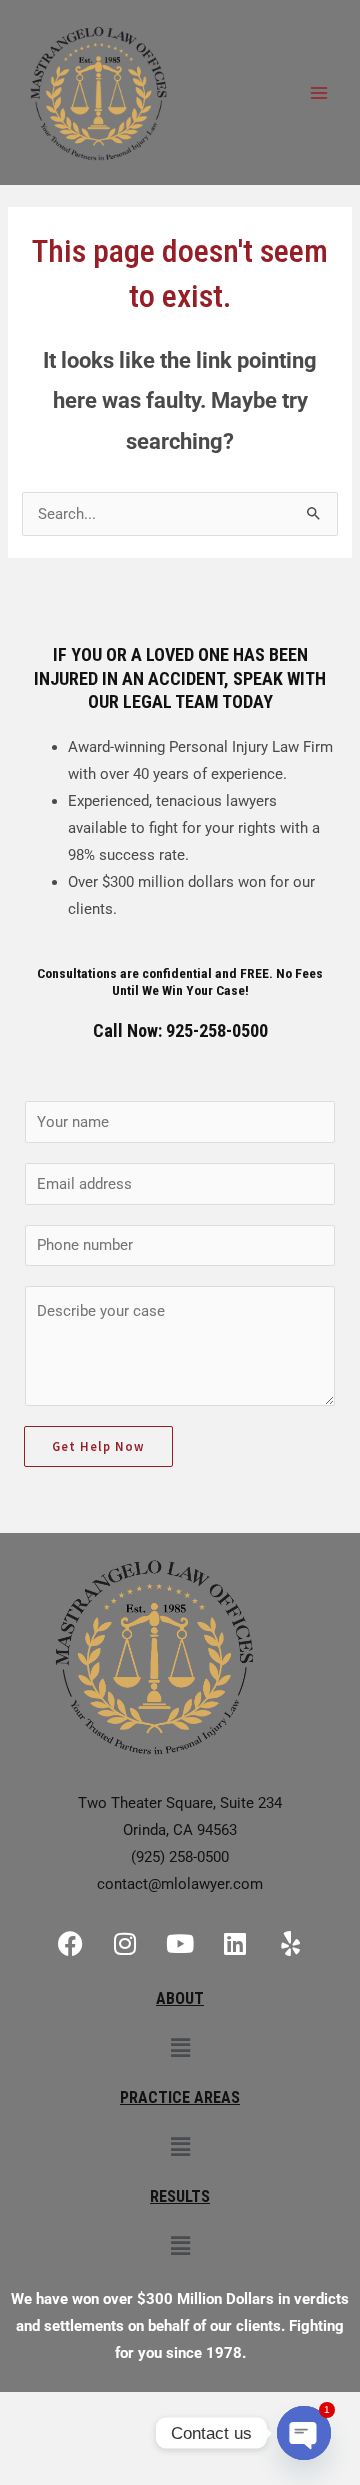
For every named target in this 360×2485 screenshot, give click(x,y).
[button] (180, 2048)
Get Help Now (98, 1446)
